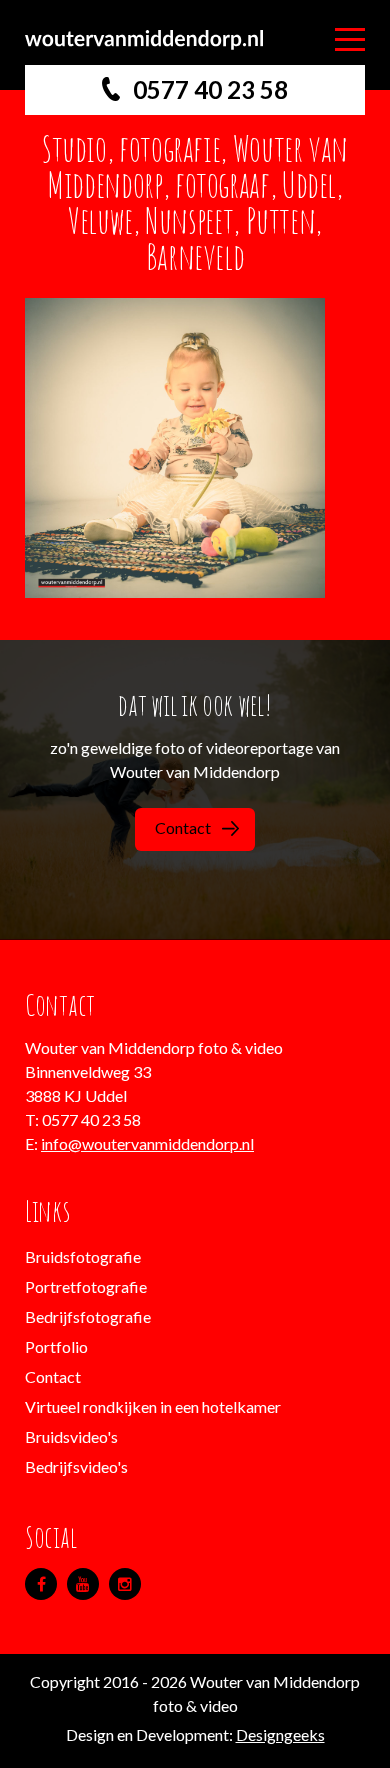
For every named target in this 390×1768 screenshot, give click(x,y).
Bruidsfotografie (83, 1256)
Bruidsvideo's (71, 1436)
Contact (183, 827)
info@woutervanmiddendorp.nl (147, 1143)
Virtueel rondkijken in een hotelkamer (153, 1406)
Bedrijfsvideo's (76, 1466)
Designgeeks (280, 1734)
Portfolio (56, 1346)
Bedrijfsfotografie (88, 1316)
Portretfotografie (86, 1286)
